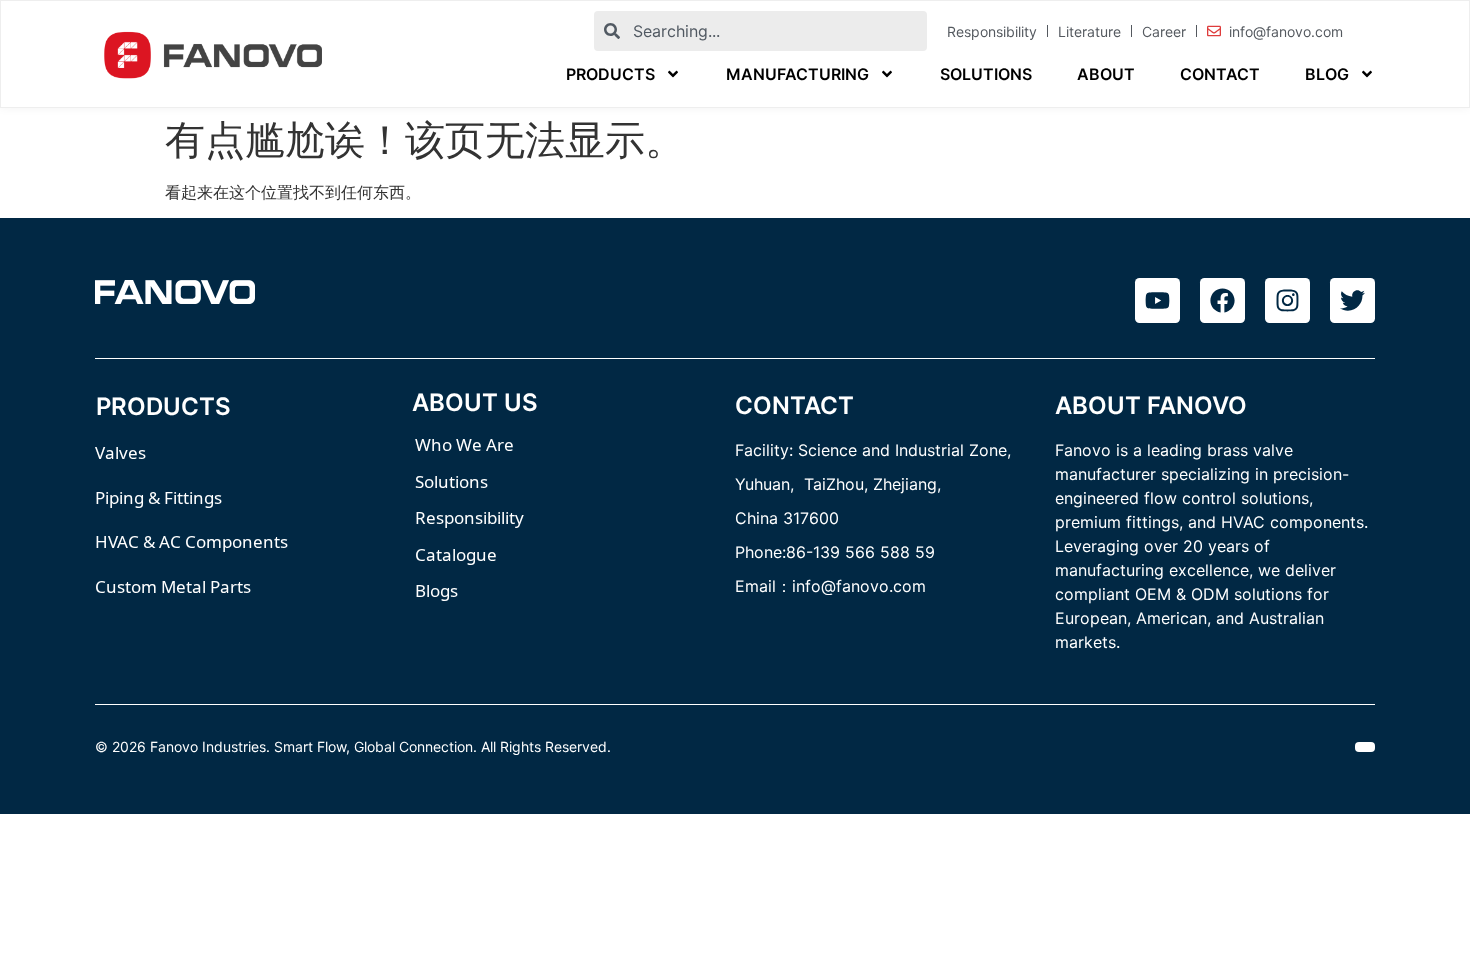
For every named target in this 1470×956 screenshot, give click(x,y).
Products (610, 74)
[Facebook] (1222, 300)
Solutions (986, 74)
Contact (1220, 74)
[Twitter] (1352, 300)
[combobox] (760, 31)
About (1106, 74)
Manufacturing (797, 74)
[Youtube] (1157, 300)
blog (1327, 74)
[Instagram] (1287, 300)
